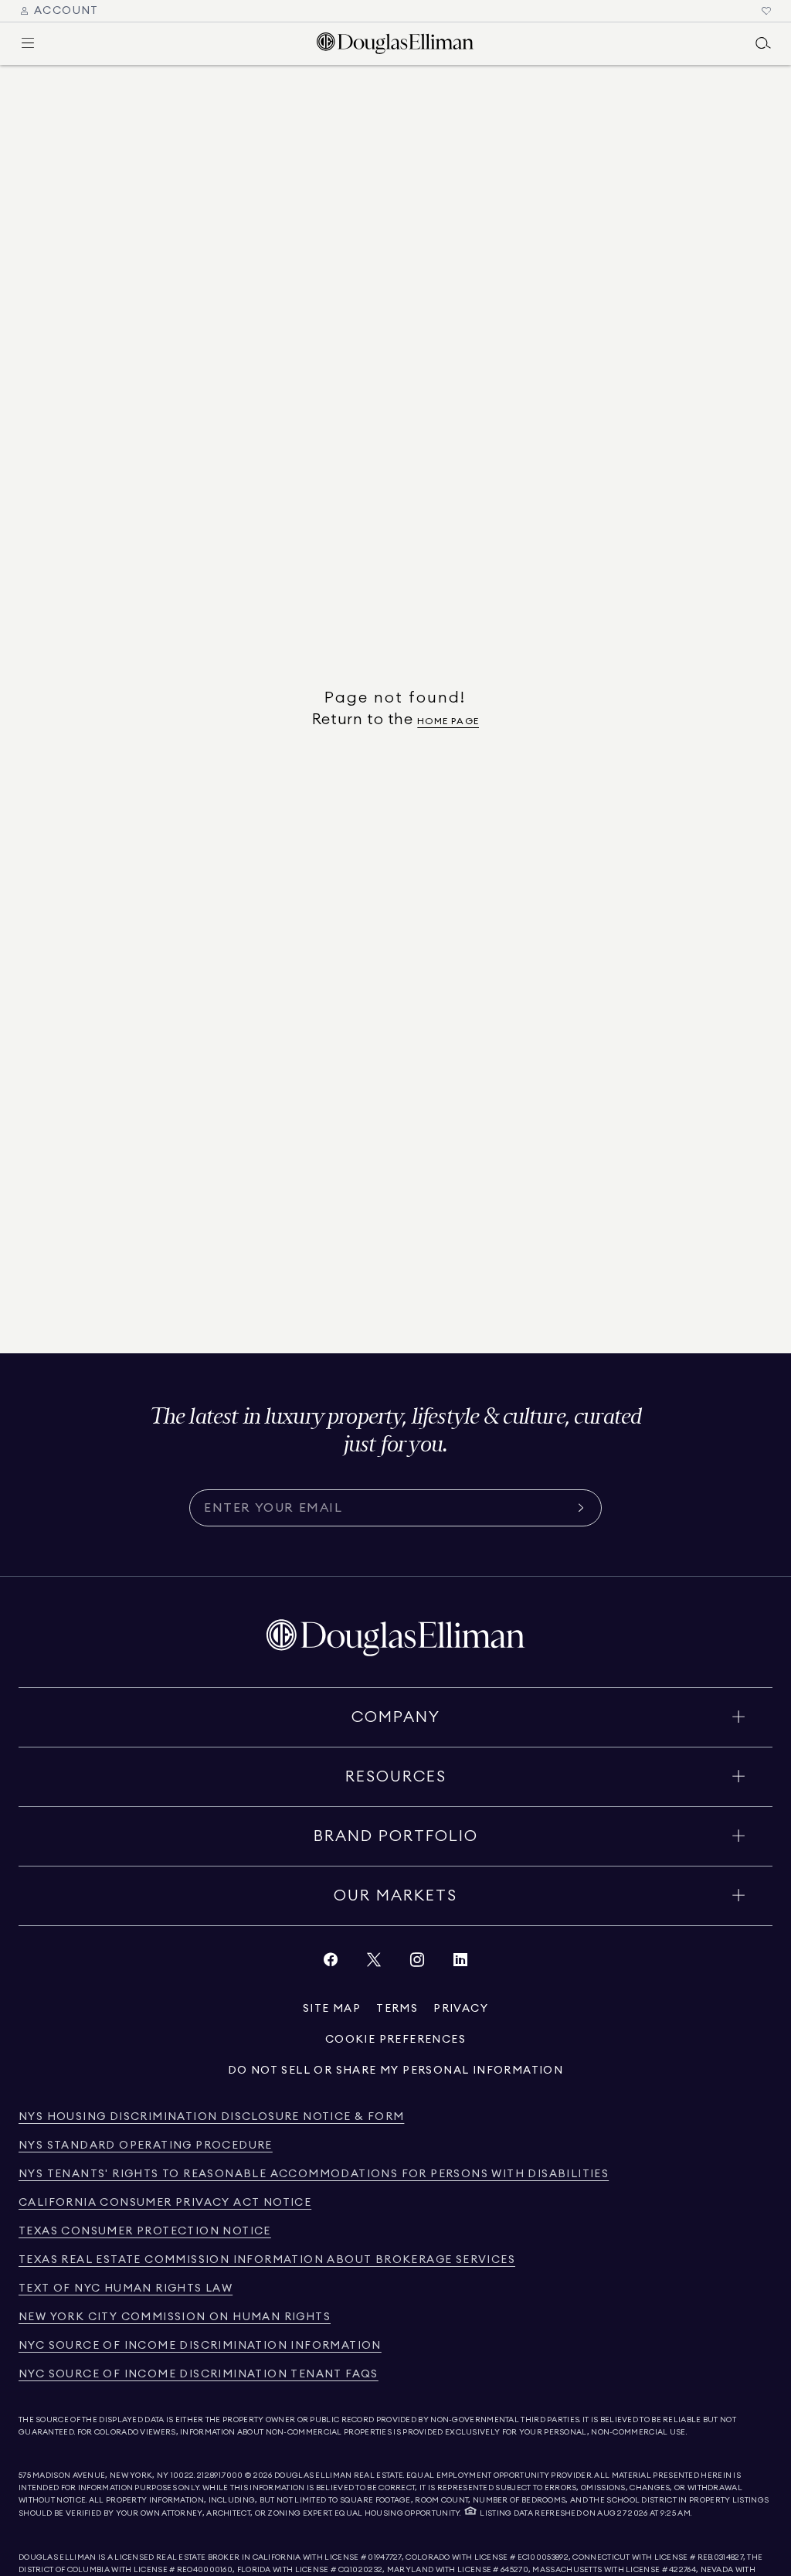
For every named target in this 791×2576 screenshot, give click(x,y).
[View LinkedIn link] (460, 1963)
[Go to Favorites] (766, 11)
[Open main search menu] (763, 43)
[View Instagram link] (417, 1963)
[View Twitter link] (374, 1963)
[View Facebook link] (331, 1963)
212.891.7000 (220, 2476)
